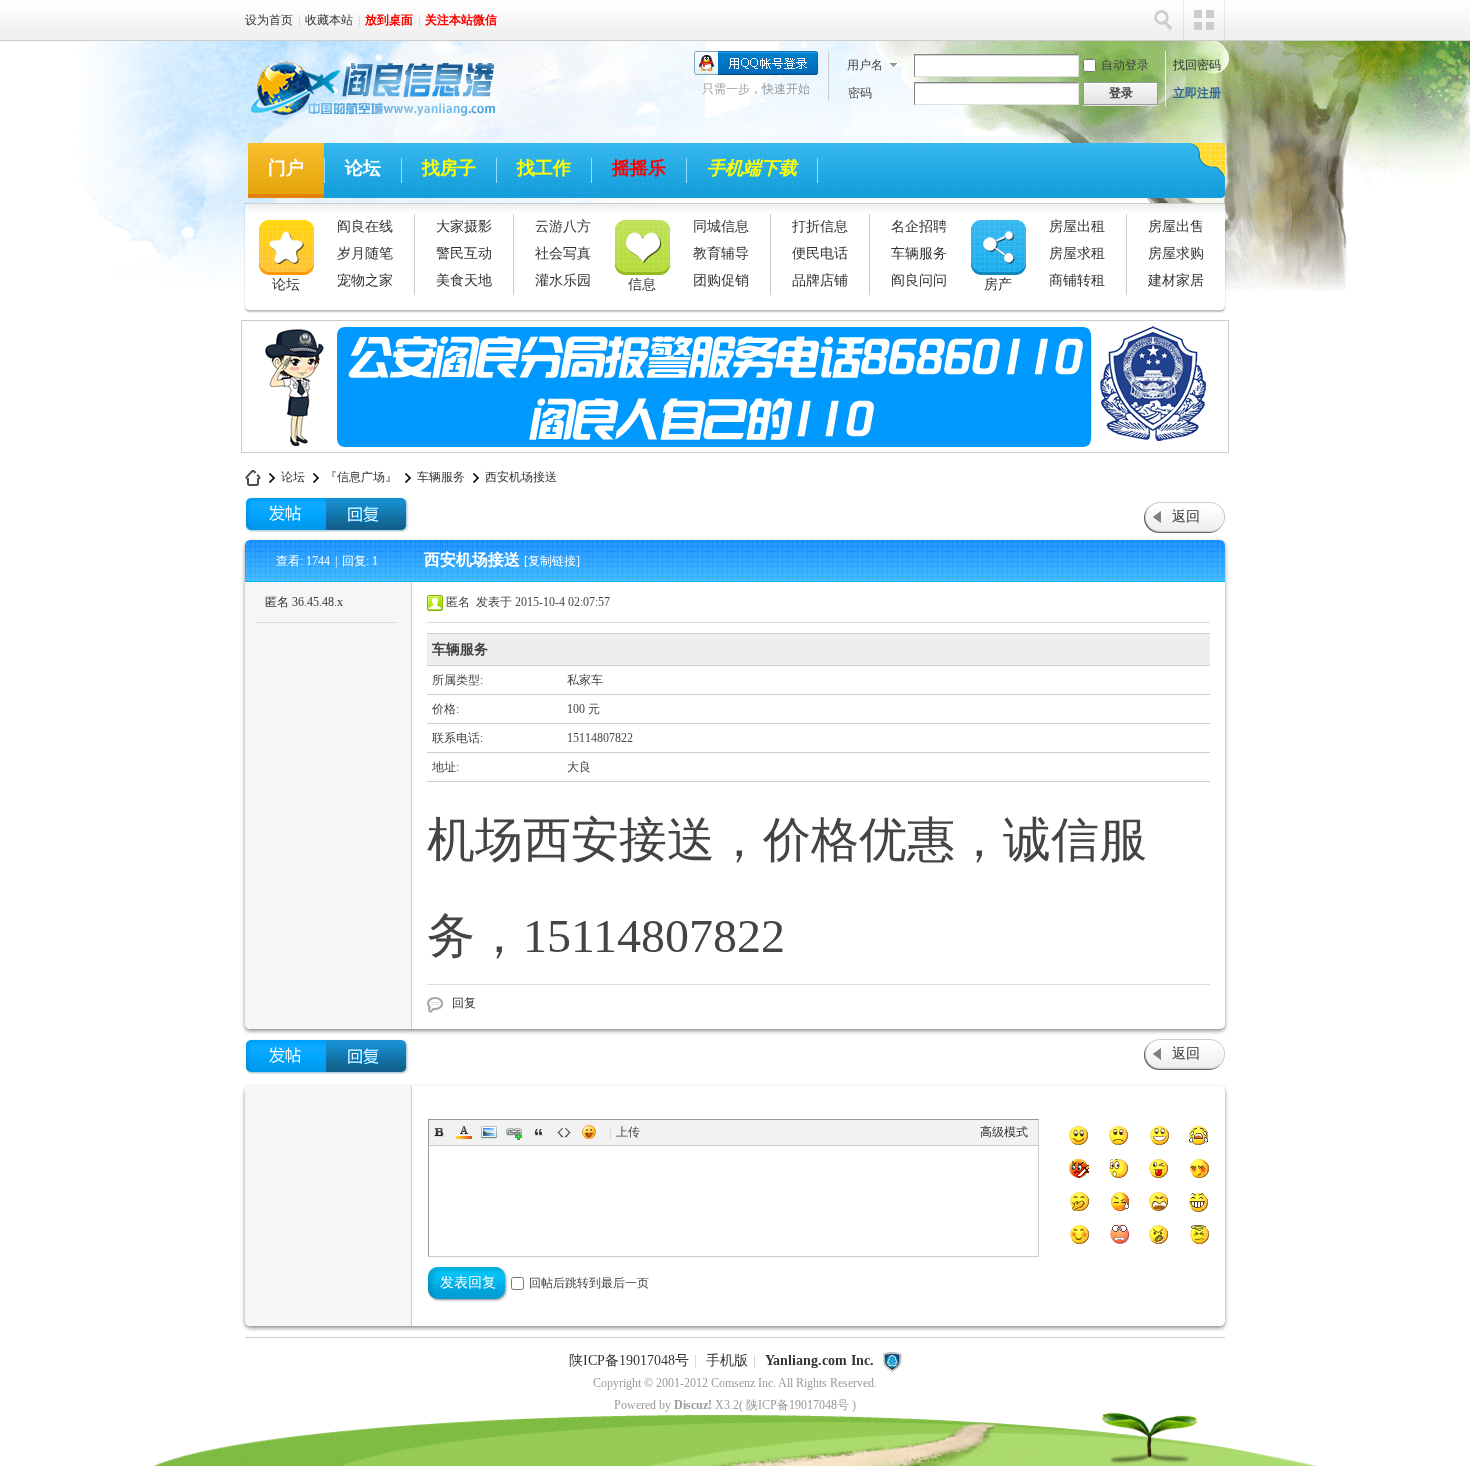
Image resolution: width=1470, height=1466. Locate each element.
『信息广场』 (361, 477)
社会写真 (563, 253)
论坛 (363, 168)
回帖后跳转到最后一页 (589, 1283)
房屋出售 (1176, 226)
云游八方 (563, 226)
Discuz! (693, 1405)
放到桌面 (389, 20)
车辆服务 (919, 253)
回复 (464, 1003)
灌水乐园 (563, 280)
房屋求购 (1176, 253)
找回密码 (1197, 65)
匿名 (304, 602)
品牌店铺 (820, 280)
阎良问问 (919, 280)
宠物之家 (365, 280)
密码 (860, 93)
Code (564, 1132)
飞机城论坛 (253, 477)
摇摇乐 (639, 168)
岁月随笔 (365, 253)
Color (464, 1132)
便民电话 (820, 253)
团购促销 (721, 280)
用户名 (865, 65)
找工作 (544, 168)
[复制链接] (552, 561)
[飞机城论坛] (364, 119)
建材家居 (1176, 280)
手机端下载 (752, 168)
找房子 (449, 168)
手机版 (727, 1360)
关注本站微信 (461, 20)
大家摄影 (464, 226)
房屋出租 (1077, 226)
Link (514, 1132)
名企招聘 (919, 226)
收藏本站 (329, 20)
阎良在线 (365, 226)
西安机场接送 (521, 477)
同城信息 (721, 226)
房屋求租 (1077, 253)
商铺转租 (1077, 280)
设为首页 (269, 20)
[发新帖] (285, 514)
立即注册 (1197, 93)
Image (489, 1132)
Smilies (589, 1132)
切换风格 (1204, 20)
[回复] (367, 514)
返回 (1186, 516)
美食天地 (464, 280)
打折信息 (820, 226)
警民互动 (464, 253)
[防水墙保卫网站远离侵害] (892, 1360)
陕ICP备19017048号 (629, 1360)
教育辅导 (721, 253)
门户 (286, 168)
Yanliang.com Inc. (819, 1360)
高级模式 (1004, 1132)
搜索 (1163, 20)
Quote (539, 1132)
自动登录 (1125, 65)
